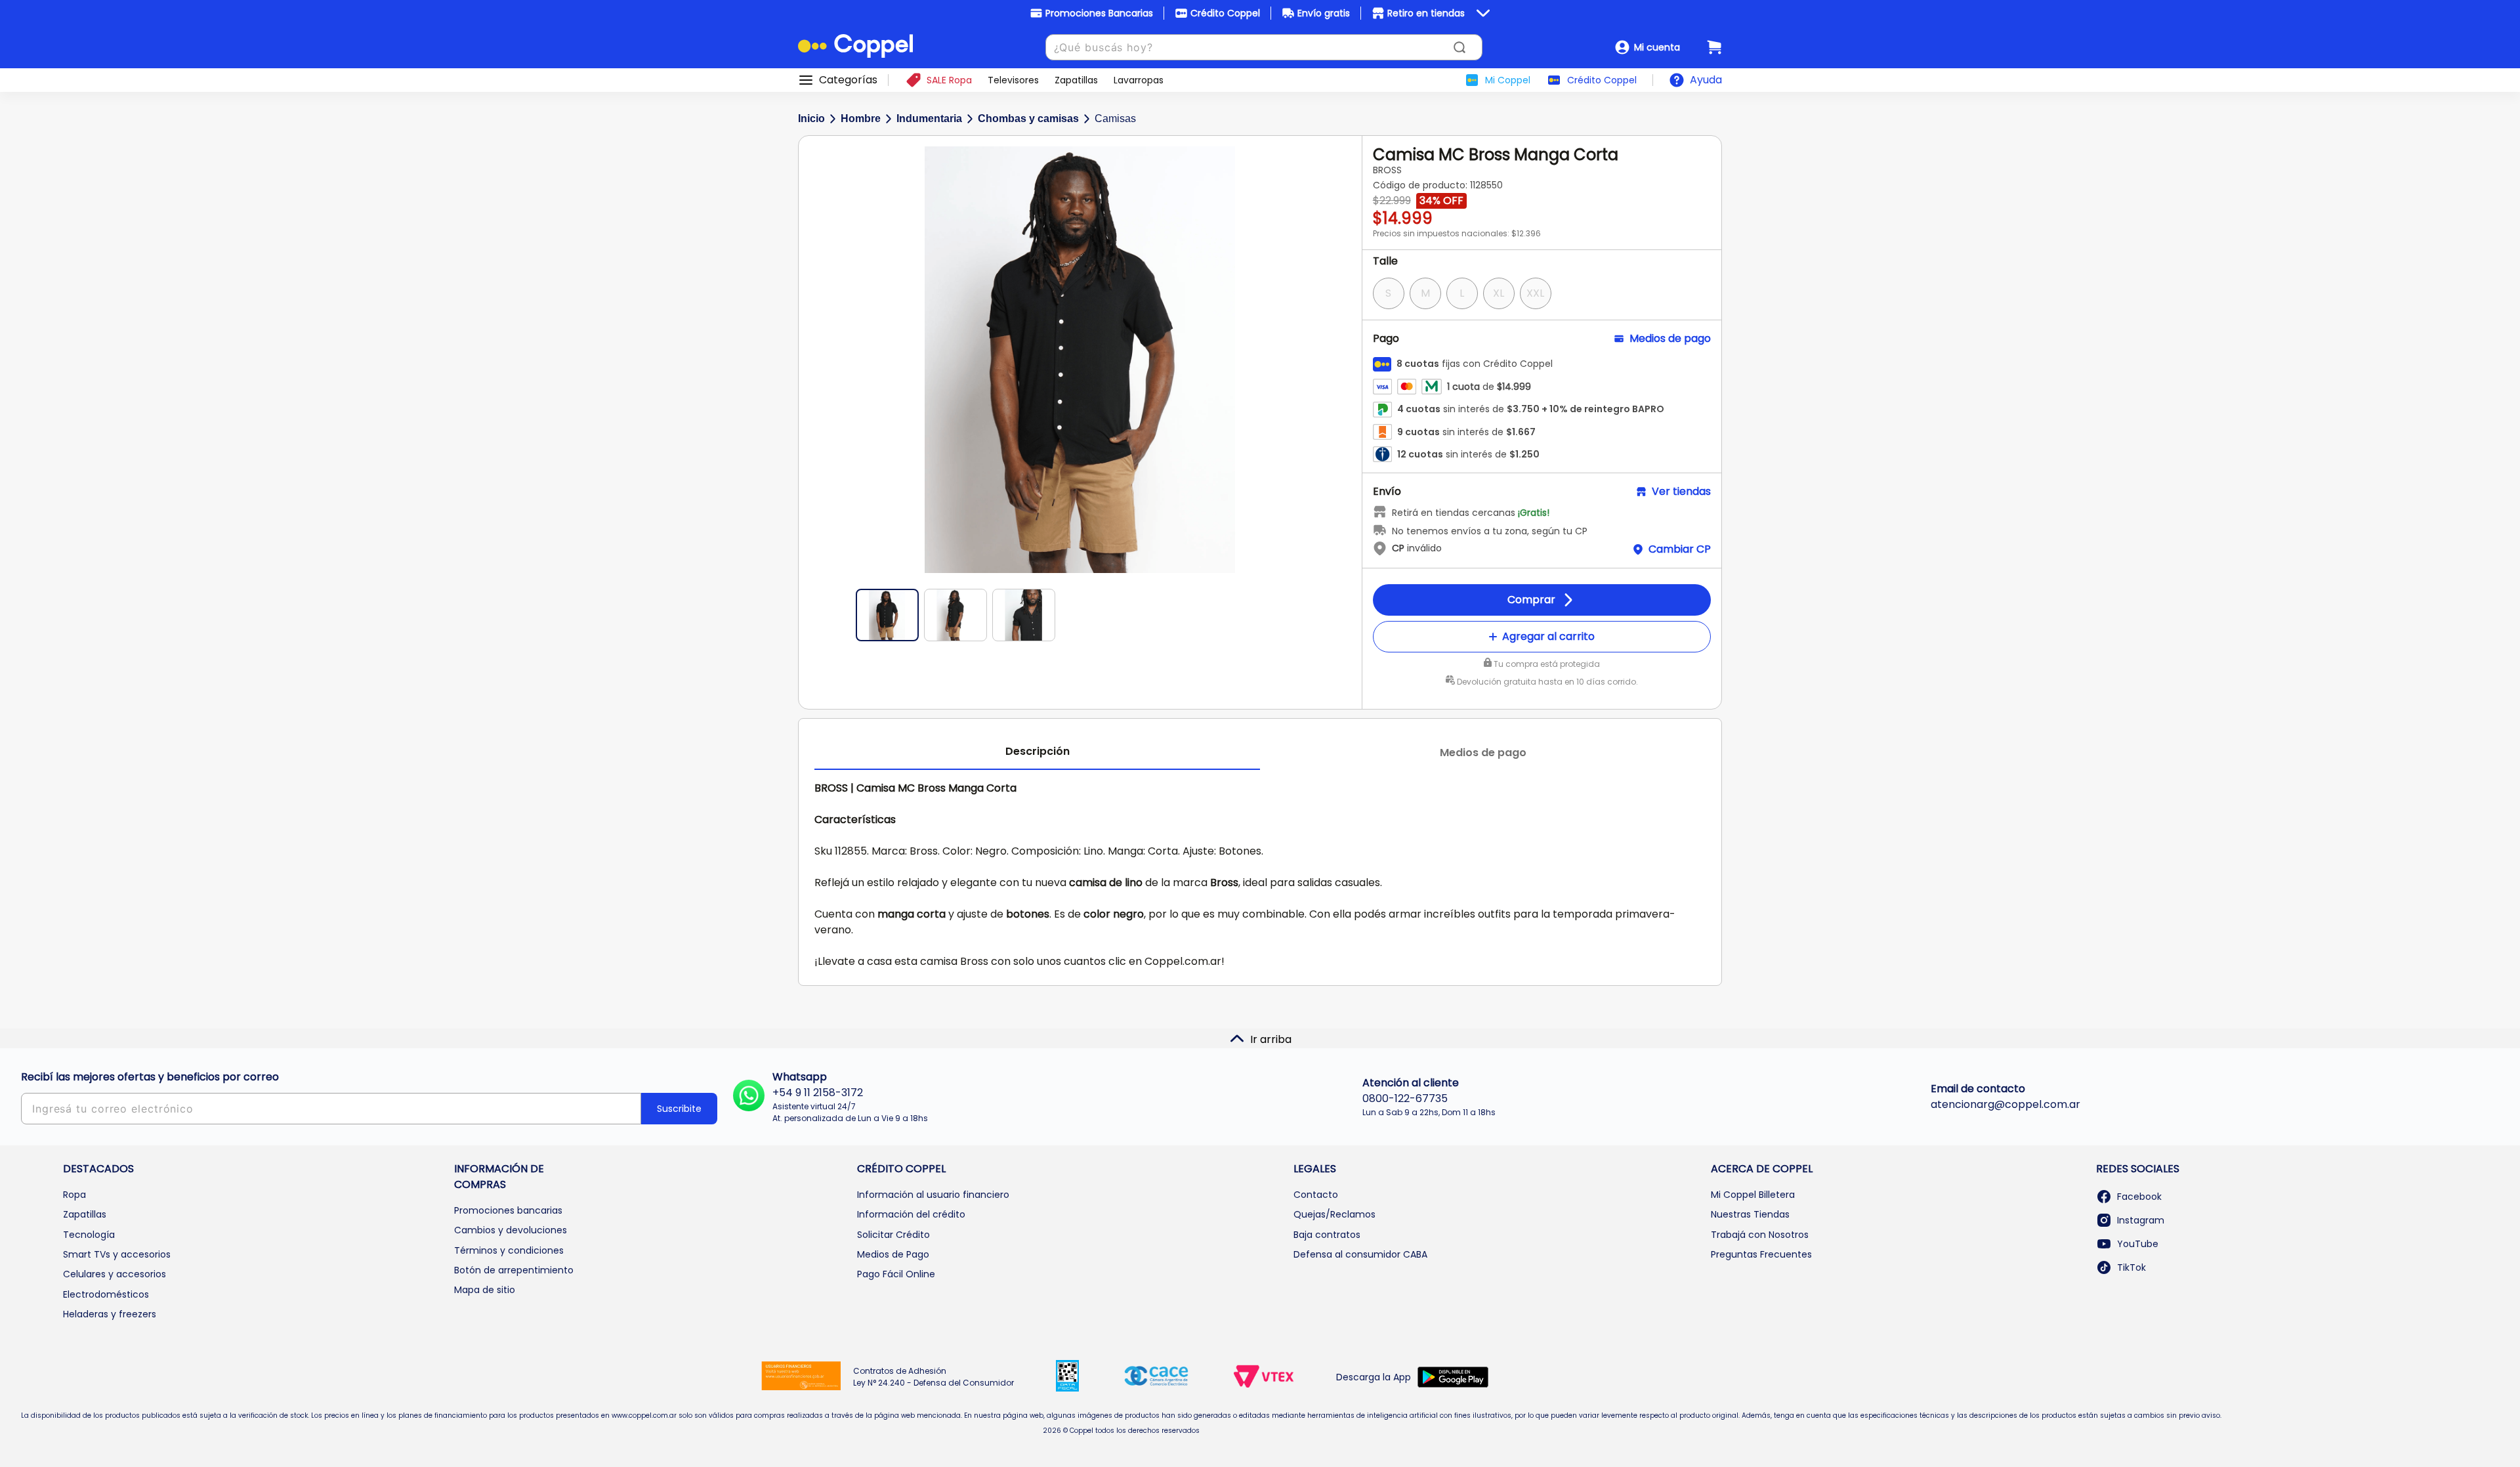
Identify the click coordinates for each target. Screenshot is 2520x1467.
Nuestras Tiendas (1750, 1214)
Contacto (1316, 1195)
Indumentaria (929, 118)
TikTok (2131, 1267)
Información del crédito (911, 1214)
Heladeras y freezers (110, 1314)
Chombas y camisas (1028, 118)
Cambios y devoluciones (511, 1230)
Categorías (848, 80)
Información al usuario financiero (933, 1195)
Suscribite (679, 1109)
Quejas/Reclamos (1334, 1214)
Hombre (861, 118)
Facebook (2139, 1197)
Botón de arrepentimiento (514, 1270)
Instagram (2141, 1220)
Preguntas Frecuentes (1761, 1254)
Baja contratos (1327, 1235)
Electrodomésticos (106, 1294)
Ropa (74, 1195)
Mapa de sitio (485, 1290)
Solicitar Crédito (893, 1235)
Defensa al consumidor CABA (1360, 1254)
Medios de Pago (893, 1254)
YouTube (2138, 1244)
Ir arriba (1271, 1039)
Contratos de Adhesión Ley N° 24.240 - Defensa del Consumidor (934, 1377)
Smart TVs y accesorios (117, 1254)
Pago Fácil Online (896, 1274)
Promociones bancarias (508, 1210)
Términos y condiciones (509, 1250)
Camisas (1115, 118)
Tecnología (89, 1235)
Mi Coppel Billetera (1753, 1195)
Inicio (811, 118)
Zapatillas (85, 1214)
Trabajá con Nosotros (1760, 1235)
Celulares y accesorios (115, 1274)
